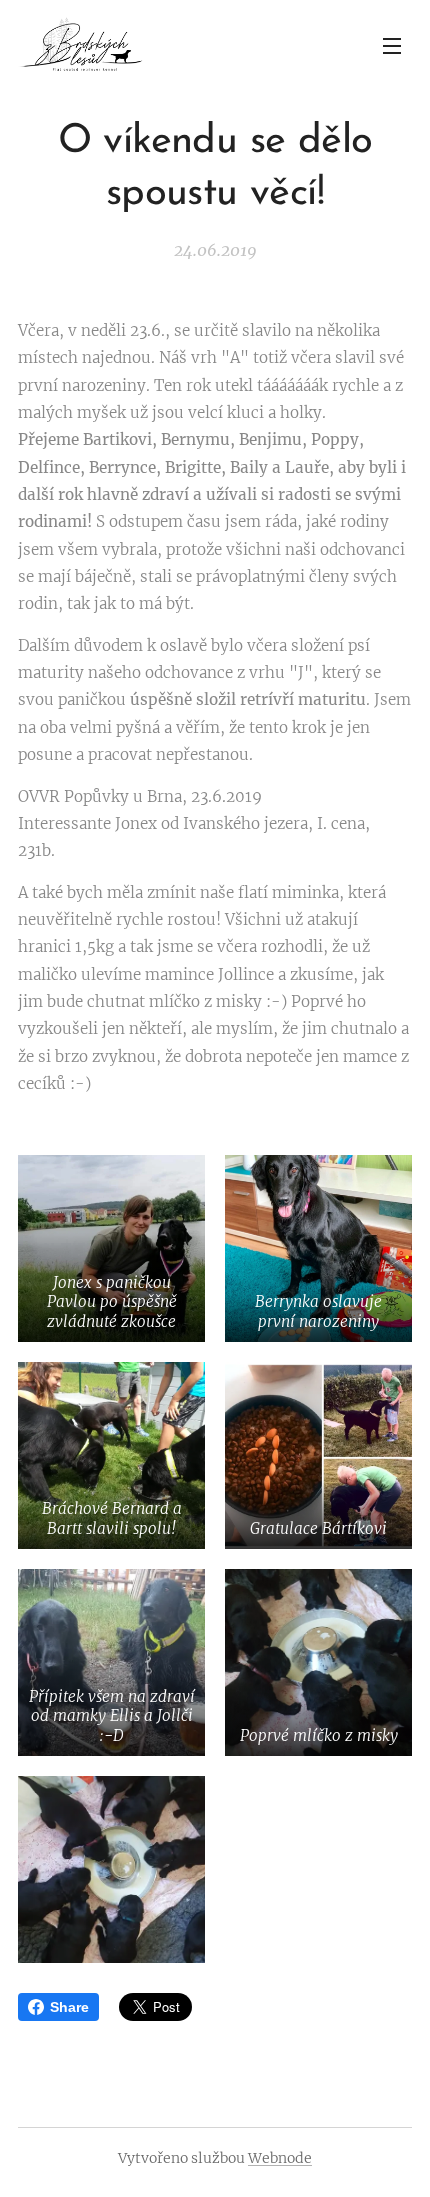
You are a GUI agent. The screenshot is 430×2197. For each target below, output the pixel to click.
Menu (392, 45)
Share (69, 2007)
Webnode (280, 2158)
